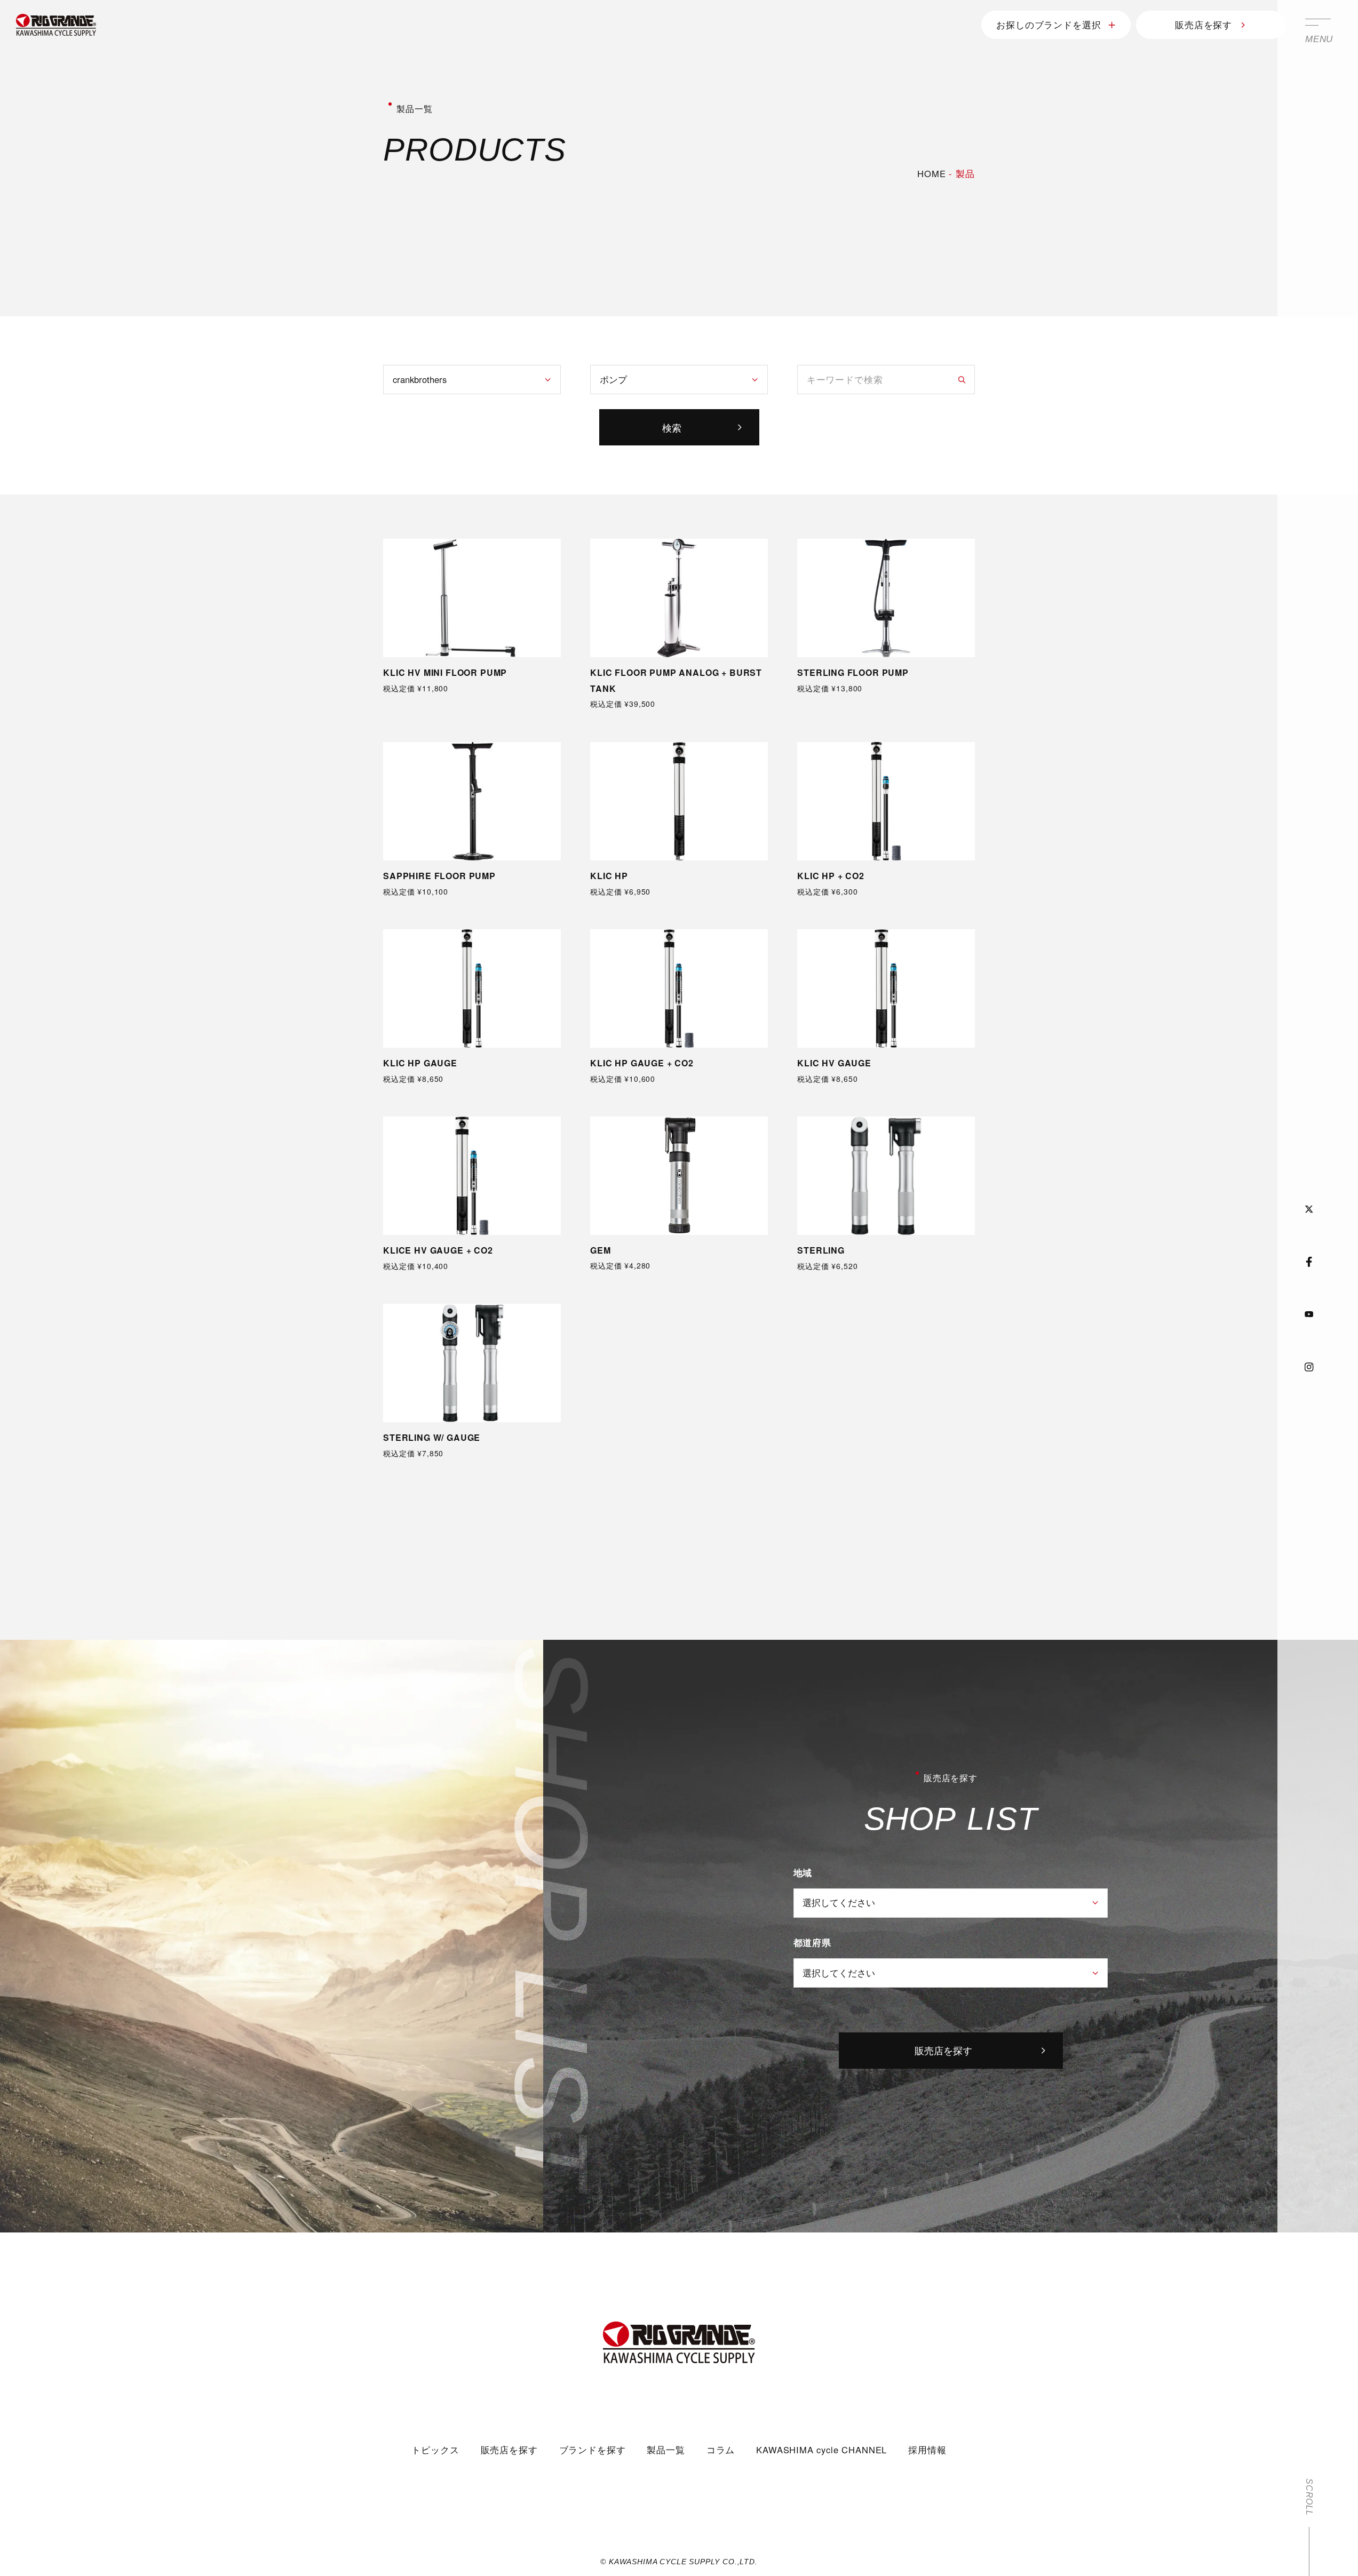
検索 (672, 427)
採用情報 (927, 2450)
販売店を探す (1204, 25)
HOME (931, 173)
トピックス (435, 2450)
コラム (721, 2450)
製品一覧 (666, 2450)
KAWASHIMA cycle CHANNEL (821, 2450)
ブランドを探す (593, 2450)
